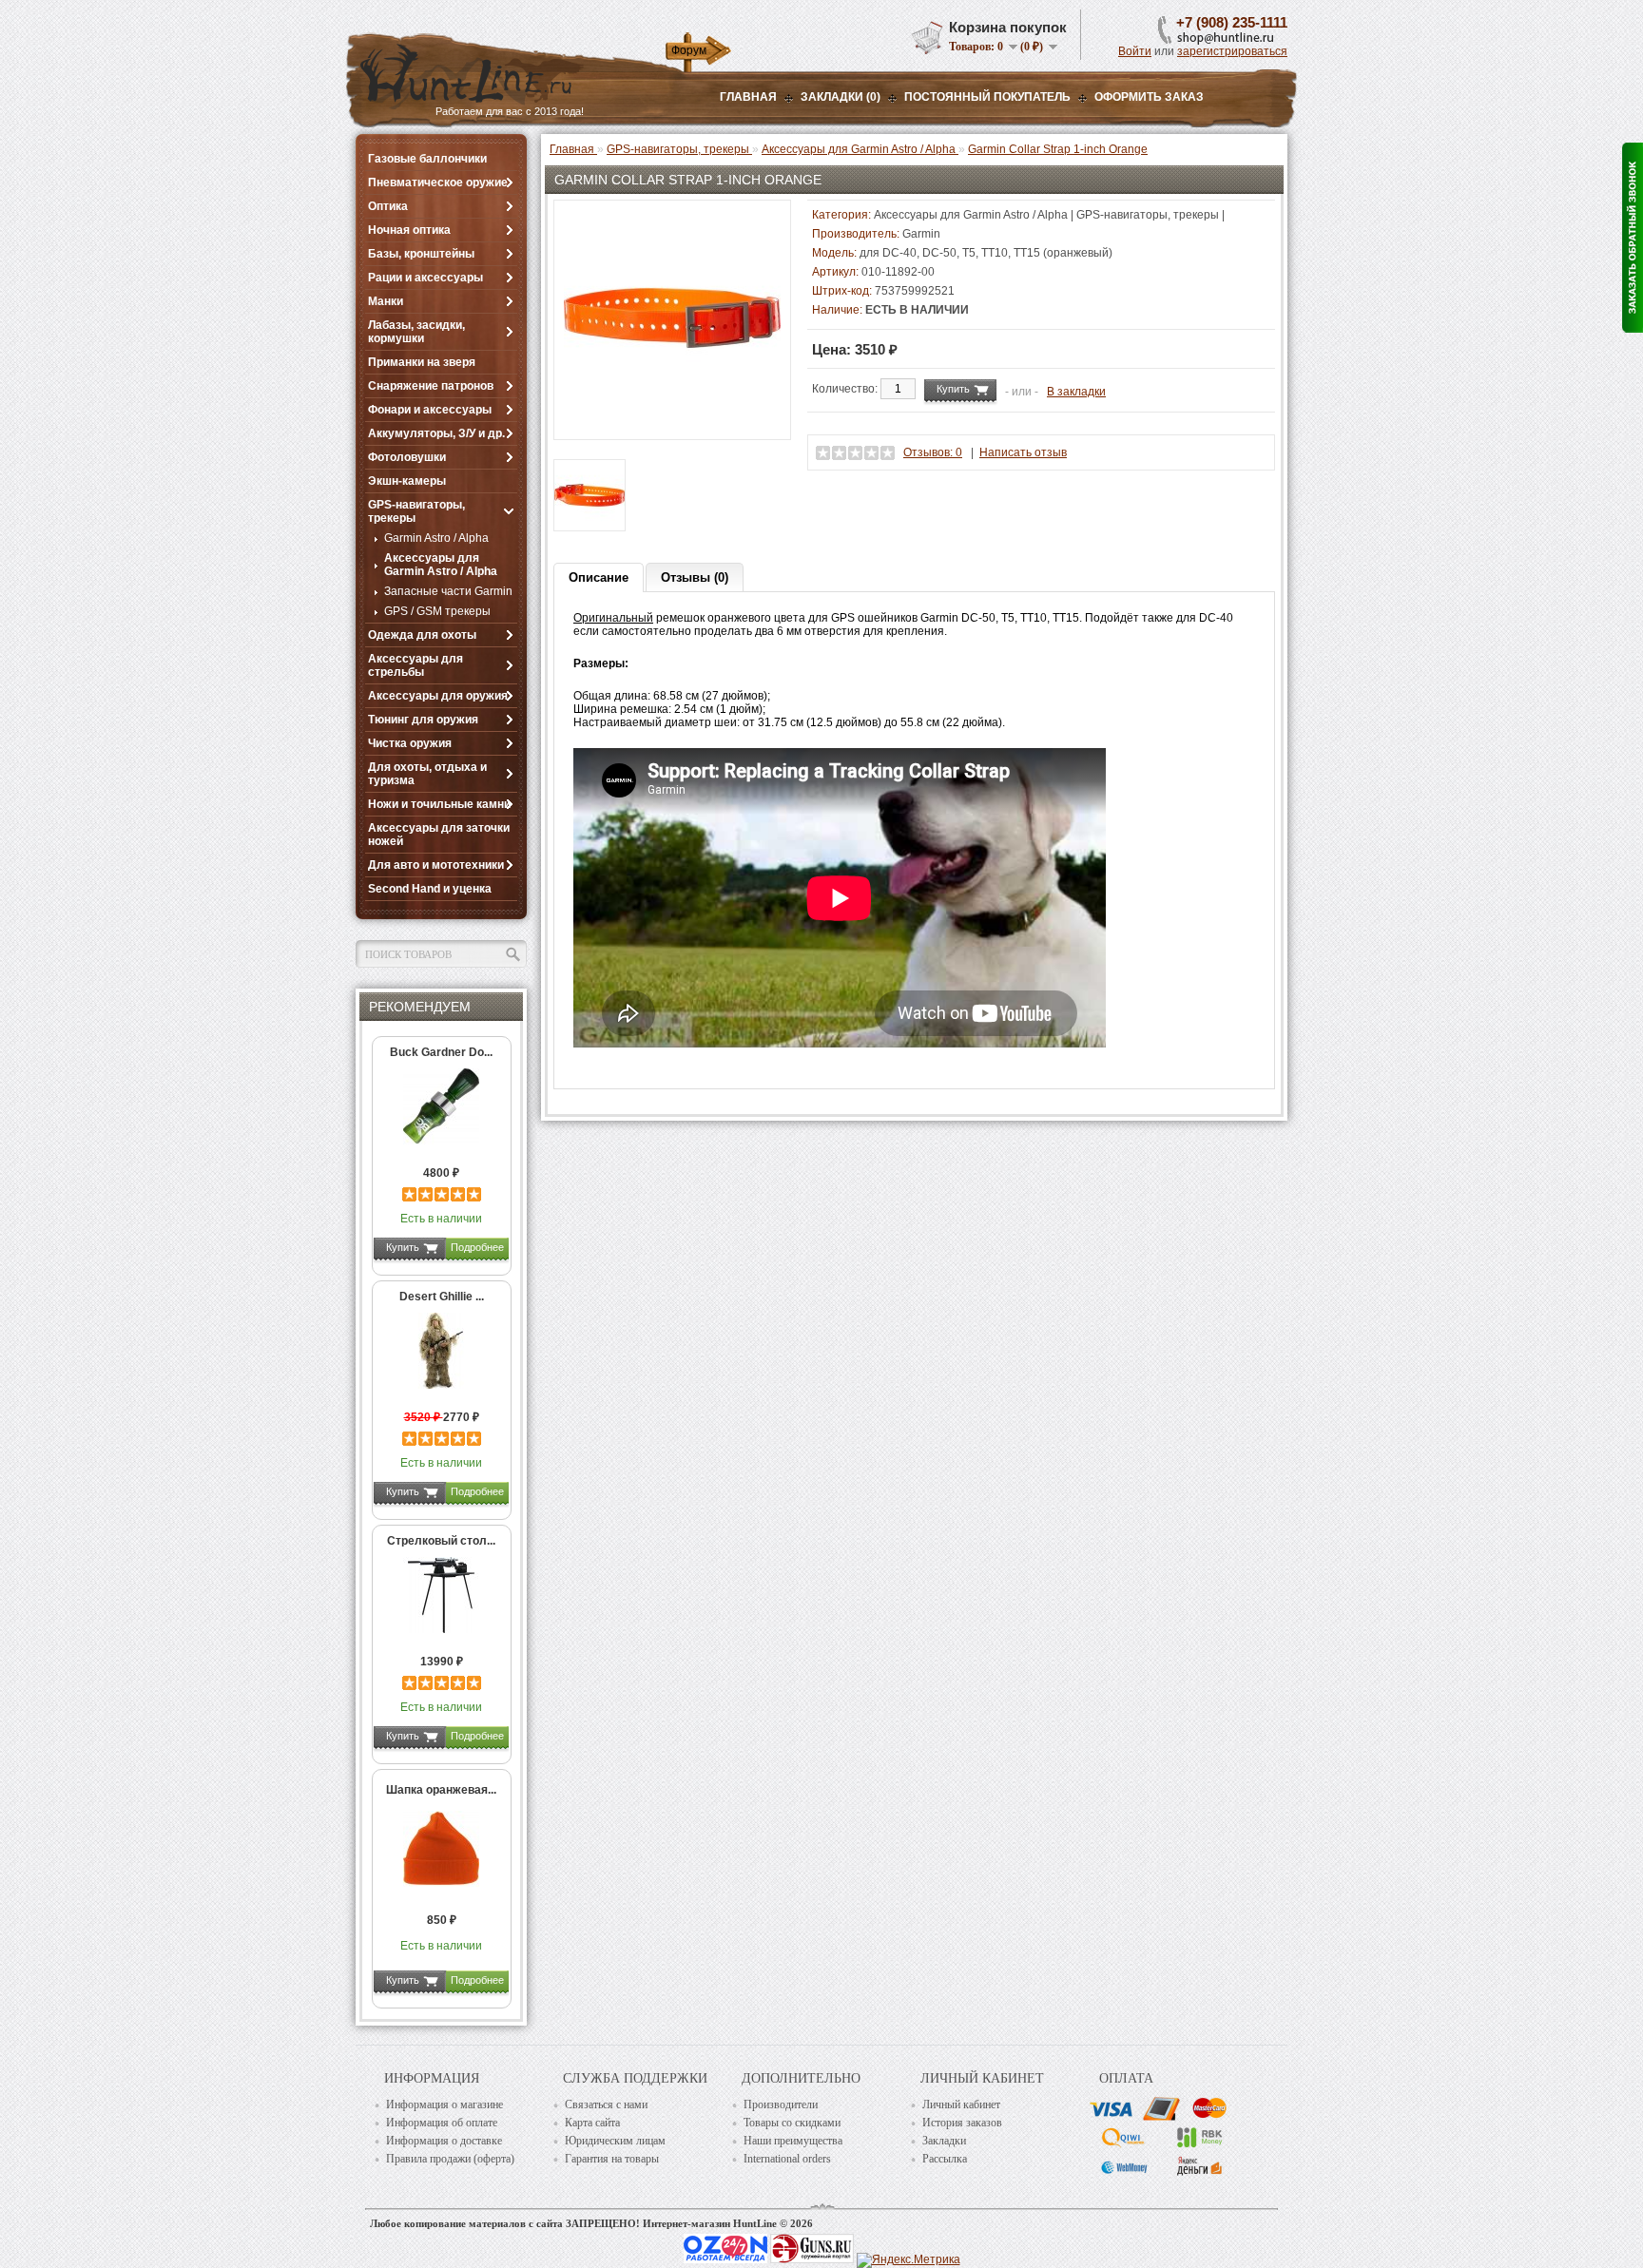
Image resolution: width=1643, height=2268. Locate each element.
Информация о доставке (444, 2141)
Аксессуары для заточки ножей (439, 835)
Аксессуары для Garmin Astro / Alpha (441, 565)
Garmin (921, 234)
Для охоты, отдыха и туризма (427, 774)
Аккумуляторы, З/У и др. (436, 433)
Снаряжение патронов (431, 386)
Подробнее (477, 1247)
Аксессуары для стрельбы (416, 665)
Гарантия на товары (612, 2159)
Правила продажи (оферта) (450, 2159)
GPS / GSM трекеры (437, 611)
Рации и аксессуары (425, 278)
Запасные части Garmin (448, 591)
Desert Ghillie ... (442, 1297)
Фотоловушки (407, 457)
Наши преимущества (793, 2141)
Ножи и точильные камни (439, 804)
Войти (1135, 51)
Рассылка (945, 2159)
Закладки (944, 2141)
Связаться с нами (606, 2105)
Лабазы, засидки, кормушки (416, 332)
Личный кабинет (961, 2105)
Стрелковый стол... (441, 1541)
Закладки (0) (841, 97)
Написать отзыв (1023, 452)
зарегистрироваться (1232, 51)
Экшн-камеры (407, 481)
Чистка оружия (410, 743)
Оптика (388, 206)
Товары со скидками (792, 2123)
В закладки (1076, 392)
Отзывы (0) (695, 577)
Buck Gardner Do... (441, 1052)
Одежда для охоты (422, 635)
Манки (386, 301)
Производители (781, 2105)
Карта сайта (592, 2123)
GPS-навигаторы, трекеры (416, 511)
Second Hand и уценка (430, 889)
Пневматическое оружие (438, 183)
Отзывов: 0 (933, 452)
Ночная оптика (409, 230)
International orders (787, 2159)
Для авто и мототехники (436, 865)
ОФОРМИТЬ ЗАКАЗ (1149, 97)
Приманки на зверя (422, 362)
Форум (689, 50)
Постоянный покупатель (987, 97)
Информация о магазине (445, 2105)
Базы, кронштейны (421, 254)
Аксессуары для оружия (438, 696)
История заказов (962, 2123)
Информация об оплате (442, 2123)
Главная (748, 97)
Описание (599, 577)
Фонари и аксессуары (430, 410)
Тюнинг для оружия (423, 720)
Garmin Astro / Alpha (436, 538)
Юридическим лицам (615, 2141)
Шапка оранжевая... (441, 1790)
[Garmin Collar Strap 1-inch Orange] (672, 423)
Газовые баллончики (427, 159)
